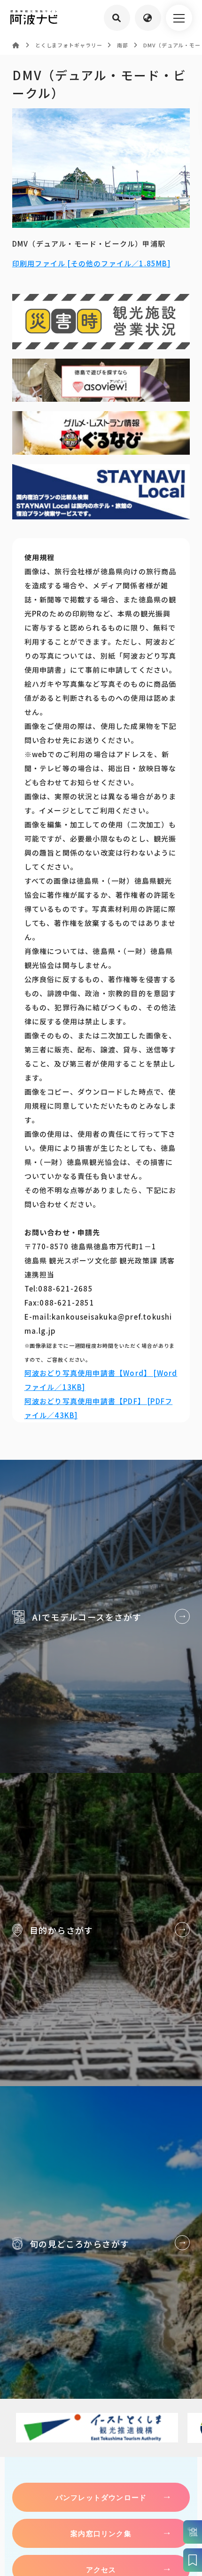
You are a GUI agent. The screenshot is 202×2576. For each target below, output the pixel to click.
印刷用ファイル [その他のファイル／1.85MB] (91, 263)
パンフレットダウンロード (101, 2497)
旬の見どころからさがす (101, 2243)
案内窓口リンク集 (101, 2533)
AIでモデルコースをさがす (101, 1616)
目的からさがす (101, 1930)
